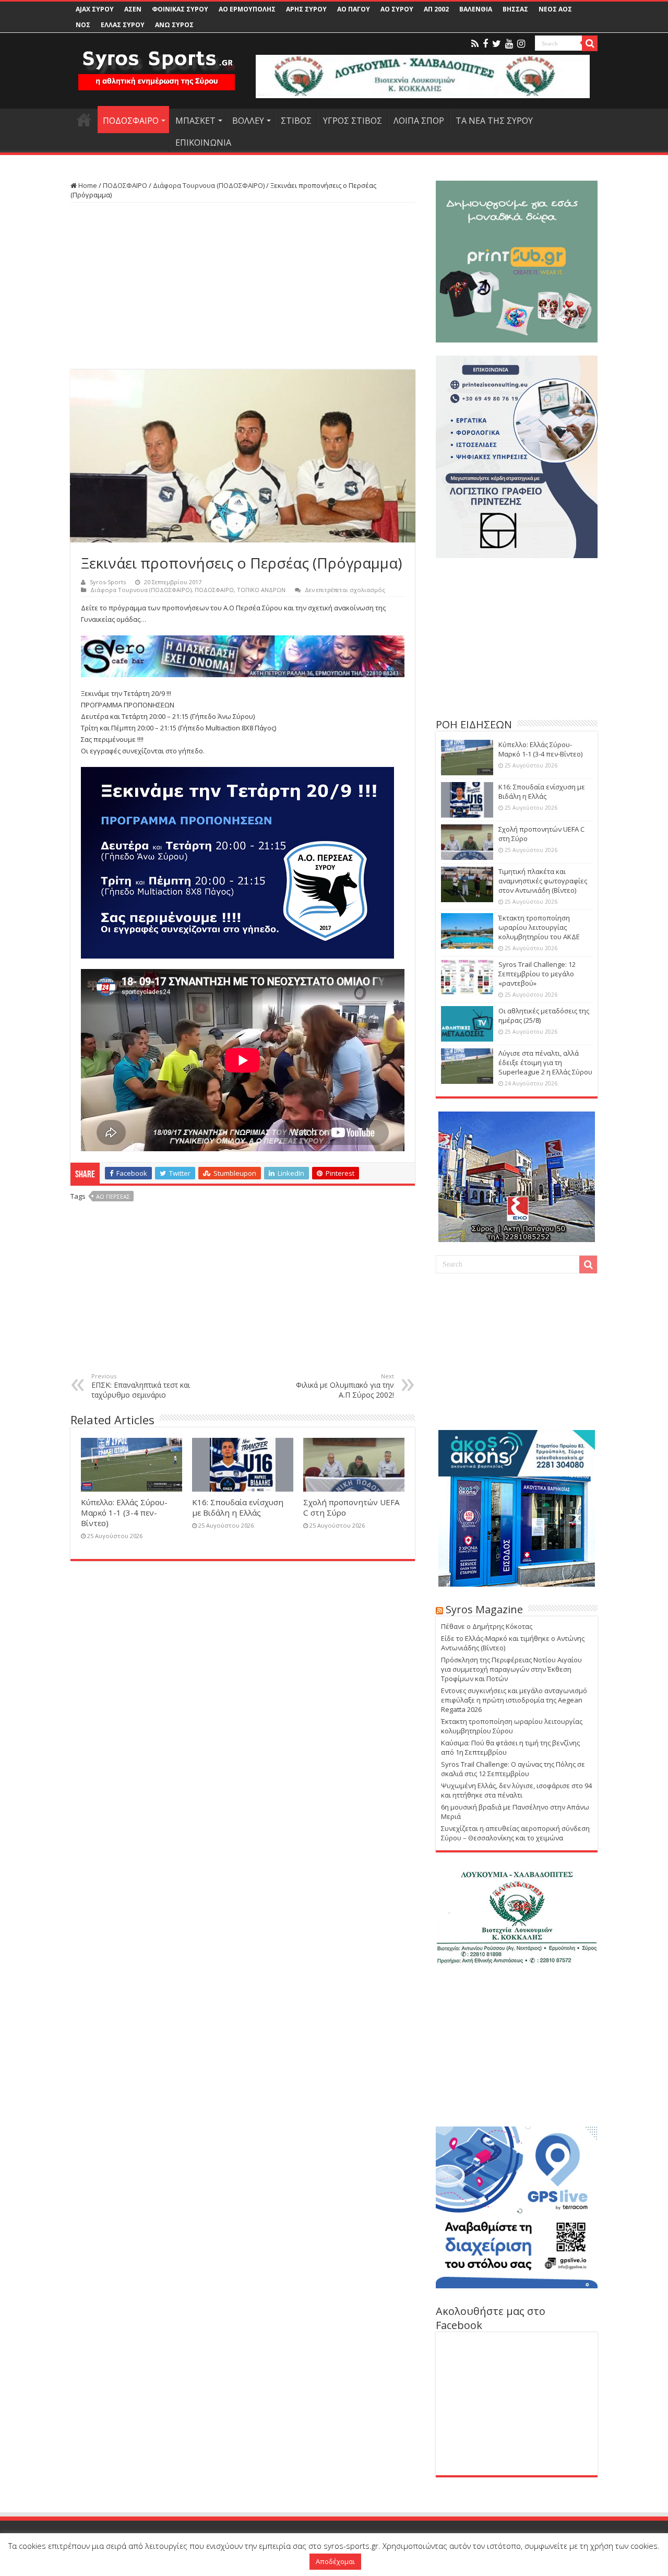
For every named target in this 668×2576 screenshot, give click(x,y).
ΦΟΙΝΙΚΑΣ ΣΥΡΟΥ (180, 9)
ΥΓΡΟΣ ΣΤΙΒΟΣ (353, 121)
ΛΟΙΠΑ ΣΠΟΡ (419, 121)
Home (87, 185)
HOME (84, 120)
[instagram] (521, 44)
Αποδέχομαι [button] (335, 2561)
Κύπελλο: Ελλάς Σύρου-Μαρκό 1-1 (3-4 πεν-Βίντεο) (124, 1512)
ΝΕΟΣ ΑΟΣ (555, 9)
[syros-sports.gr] (157, 64)
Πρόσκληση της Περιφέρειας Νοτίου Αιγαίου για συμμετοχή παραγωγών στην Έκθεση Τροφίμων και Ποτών (511, 1669)
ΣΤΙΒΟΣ (296, 121)
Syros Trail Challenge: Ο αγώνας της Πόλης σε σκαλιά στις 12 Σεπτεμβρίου (513, 1769)
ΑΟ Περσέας (113, 1196)
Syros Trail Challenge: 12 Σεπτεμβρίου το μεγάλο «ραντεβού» (537, 974)
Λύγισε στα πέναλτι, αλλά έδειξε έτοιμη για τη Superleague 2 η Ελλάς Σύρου (545, 1062)
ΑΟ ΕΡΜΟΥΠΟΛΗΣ (247, 9)
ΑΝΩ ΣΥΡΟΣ (174, 25)
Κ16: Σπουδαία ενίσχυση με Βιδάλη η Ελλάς (238, 1507)
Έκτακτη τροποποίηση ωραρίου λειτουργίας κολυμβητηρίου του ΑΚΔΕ (539, 927)
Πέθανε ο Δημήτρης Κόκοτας (487, 1626)
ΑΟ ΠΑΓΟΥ (354, 9)
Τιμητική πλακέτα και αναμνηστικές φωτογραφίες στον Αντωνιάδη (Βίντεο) (543, 881)
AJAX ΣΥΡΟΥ (95, 9)
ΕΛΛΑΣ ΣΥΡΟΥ (123, 25)
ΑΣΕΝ (133, 9)
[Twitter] (497, 44)
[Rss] (475, 44)
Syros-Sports (108, 582)
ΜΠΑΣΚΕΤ (195, 121)
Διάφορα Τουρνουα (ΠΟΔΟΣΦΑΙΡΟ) (209, 185)
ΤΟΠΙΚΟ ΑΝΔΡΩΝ (261, 590)
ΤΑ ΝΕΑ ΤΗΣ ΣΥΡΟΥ (494, 121)
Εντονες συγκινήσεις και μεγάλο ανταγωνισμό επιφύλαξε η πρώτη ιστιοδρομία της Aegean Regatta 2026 (514, 1700)
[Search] (590, 43)
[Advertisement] (243, 286)
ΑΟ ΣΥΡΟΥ (397, 9)
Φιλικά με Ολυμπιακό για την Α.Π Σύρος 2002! (345, 1386)
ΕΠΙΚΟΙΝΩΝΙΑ (203, 143)
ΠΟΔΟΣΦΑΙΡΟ (131, 121)
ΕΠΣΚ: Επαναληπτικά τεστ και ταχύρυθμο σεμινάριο (141, 1386)
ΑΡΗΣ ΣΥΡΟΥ (306, 9)
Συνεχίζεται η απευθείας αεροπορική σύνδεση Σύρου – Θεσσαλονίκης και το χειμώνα (515, 1833)
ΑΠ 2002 (436, 9)
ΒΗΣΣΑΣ (515, 9)
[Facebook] (485, 44)
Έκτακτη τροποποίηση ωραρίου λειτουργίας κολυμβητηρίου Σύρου (512, 1726)
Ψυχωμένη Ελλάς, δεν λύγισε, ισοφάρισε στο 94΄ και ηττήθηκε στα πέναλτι (516, 1790)
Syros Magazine (484, 1609)
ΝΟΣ (83, 25)
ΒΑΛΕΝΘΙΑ (476, 9)
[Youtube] (509, 44)
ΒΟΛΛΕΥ (248, 121)
